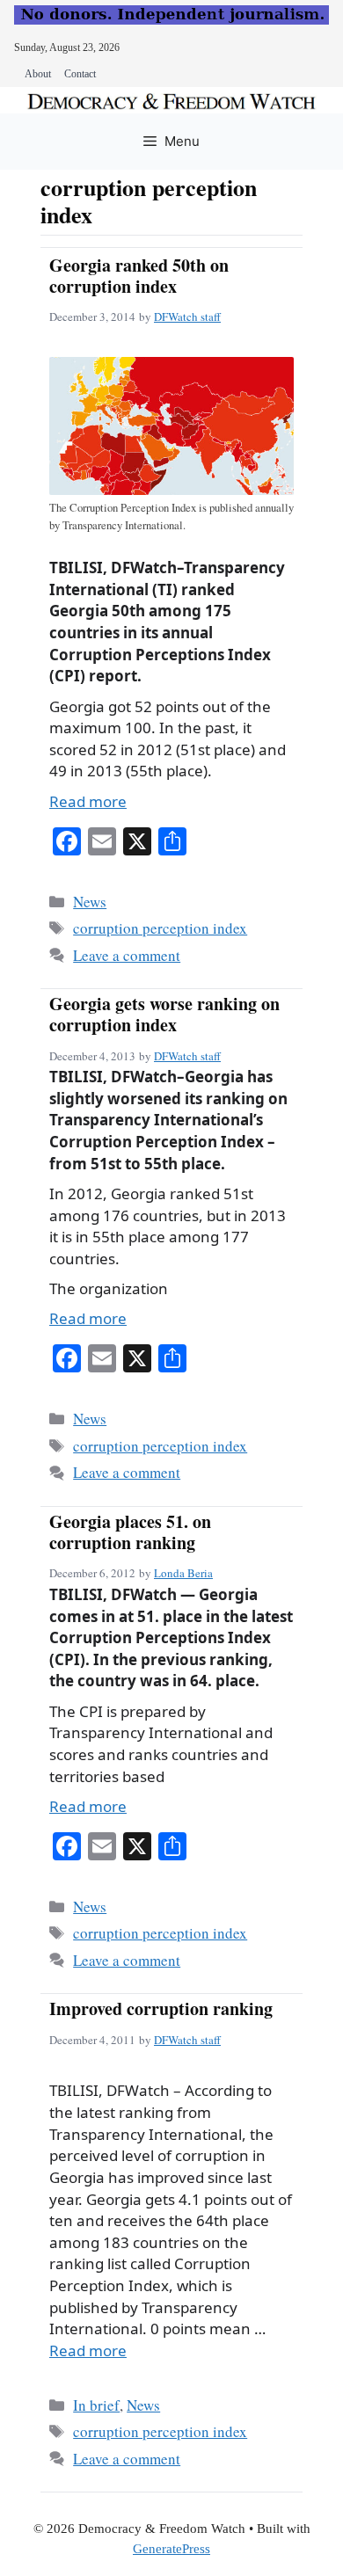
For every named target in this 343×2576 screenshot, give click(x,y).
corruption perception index (160, 928)
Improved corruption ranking (161, 2008)
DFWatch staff (187, 317)
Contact (80, 74)
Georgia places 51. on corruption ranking (130, 1532)
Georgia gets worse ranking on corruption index (164, 1014)
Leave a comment (127, 955)
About (38, 74)
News (90, 902)
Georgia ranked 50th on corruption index (139, 276)
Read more (88, 801)
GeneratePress (171, 2549)
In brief (96, 2405)
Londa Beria (183, 1573)
